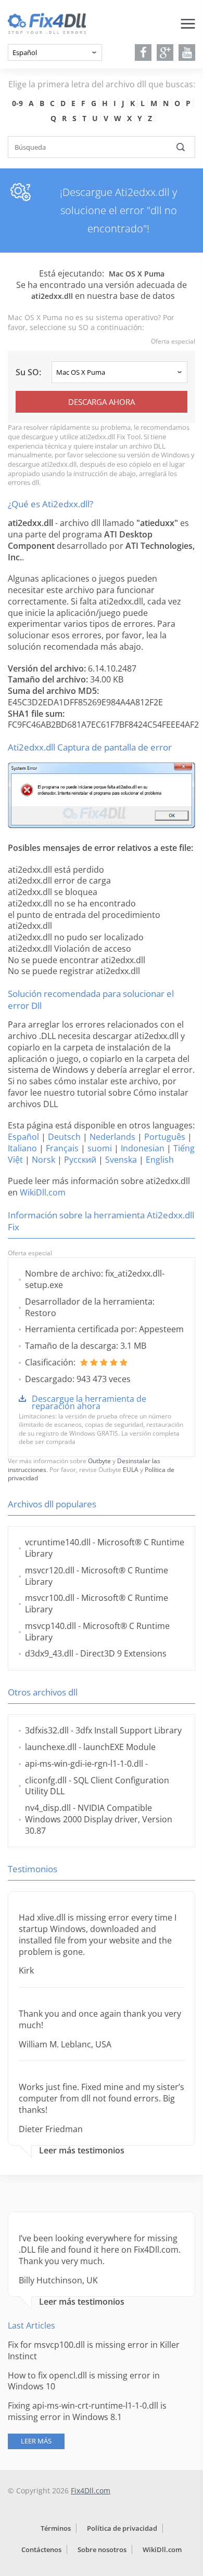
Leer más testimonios (82, 2151)
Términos (56, 2528)
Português (165, 1137)
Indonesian (143, 1148)
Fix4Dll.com (91, 2490)
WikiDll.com (43, 1192)
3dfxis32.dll (47, 1730)
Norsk (43, 1160)
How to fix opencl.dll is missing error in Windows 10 (84, 2381)
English (160, 1160)
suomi (100, 1148)
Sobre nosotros (102, 2549)
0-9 (17, 103)
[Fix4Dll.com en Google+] (165, 52)
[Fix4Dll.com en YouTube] (187, 52)
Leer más (36, 2441)
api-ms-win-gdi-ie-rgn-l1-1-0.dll (84, 1764)
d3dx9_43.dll (49, 1653)
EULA (131, 1470)
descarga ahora (102, 402)
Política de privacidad (122, 2528)
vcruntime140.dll (58, 1542)
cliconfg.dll (46, 1780)
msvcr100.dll (50, 1598)
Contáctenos (41, 2549)
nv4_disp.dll (48, 1808)
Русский (80, 1160)
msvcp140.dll (50, 1626)
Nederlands (112, 1137)
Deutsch (64, 1137)
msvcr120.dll (50, 1570)
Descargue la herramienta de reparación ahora (89, 1402)
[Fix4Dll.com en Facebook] (143, 52)
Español (23, 1137)
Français (62, 1148)
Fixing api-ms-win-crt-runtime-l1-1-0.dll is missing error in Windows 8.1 (87, 2411)
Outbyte (99, 1461)
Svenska (121, 1160)
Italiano (22, 1148)
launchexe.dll (51, 1747)
